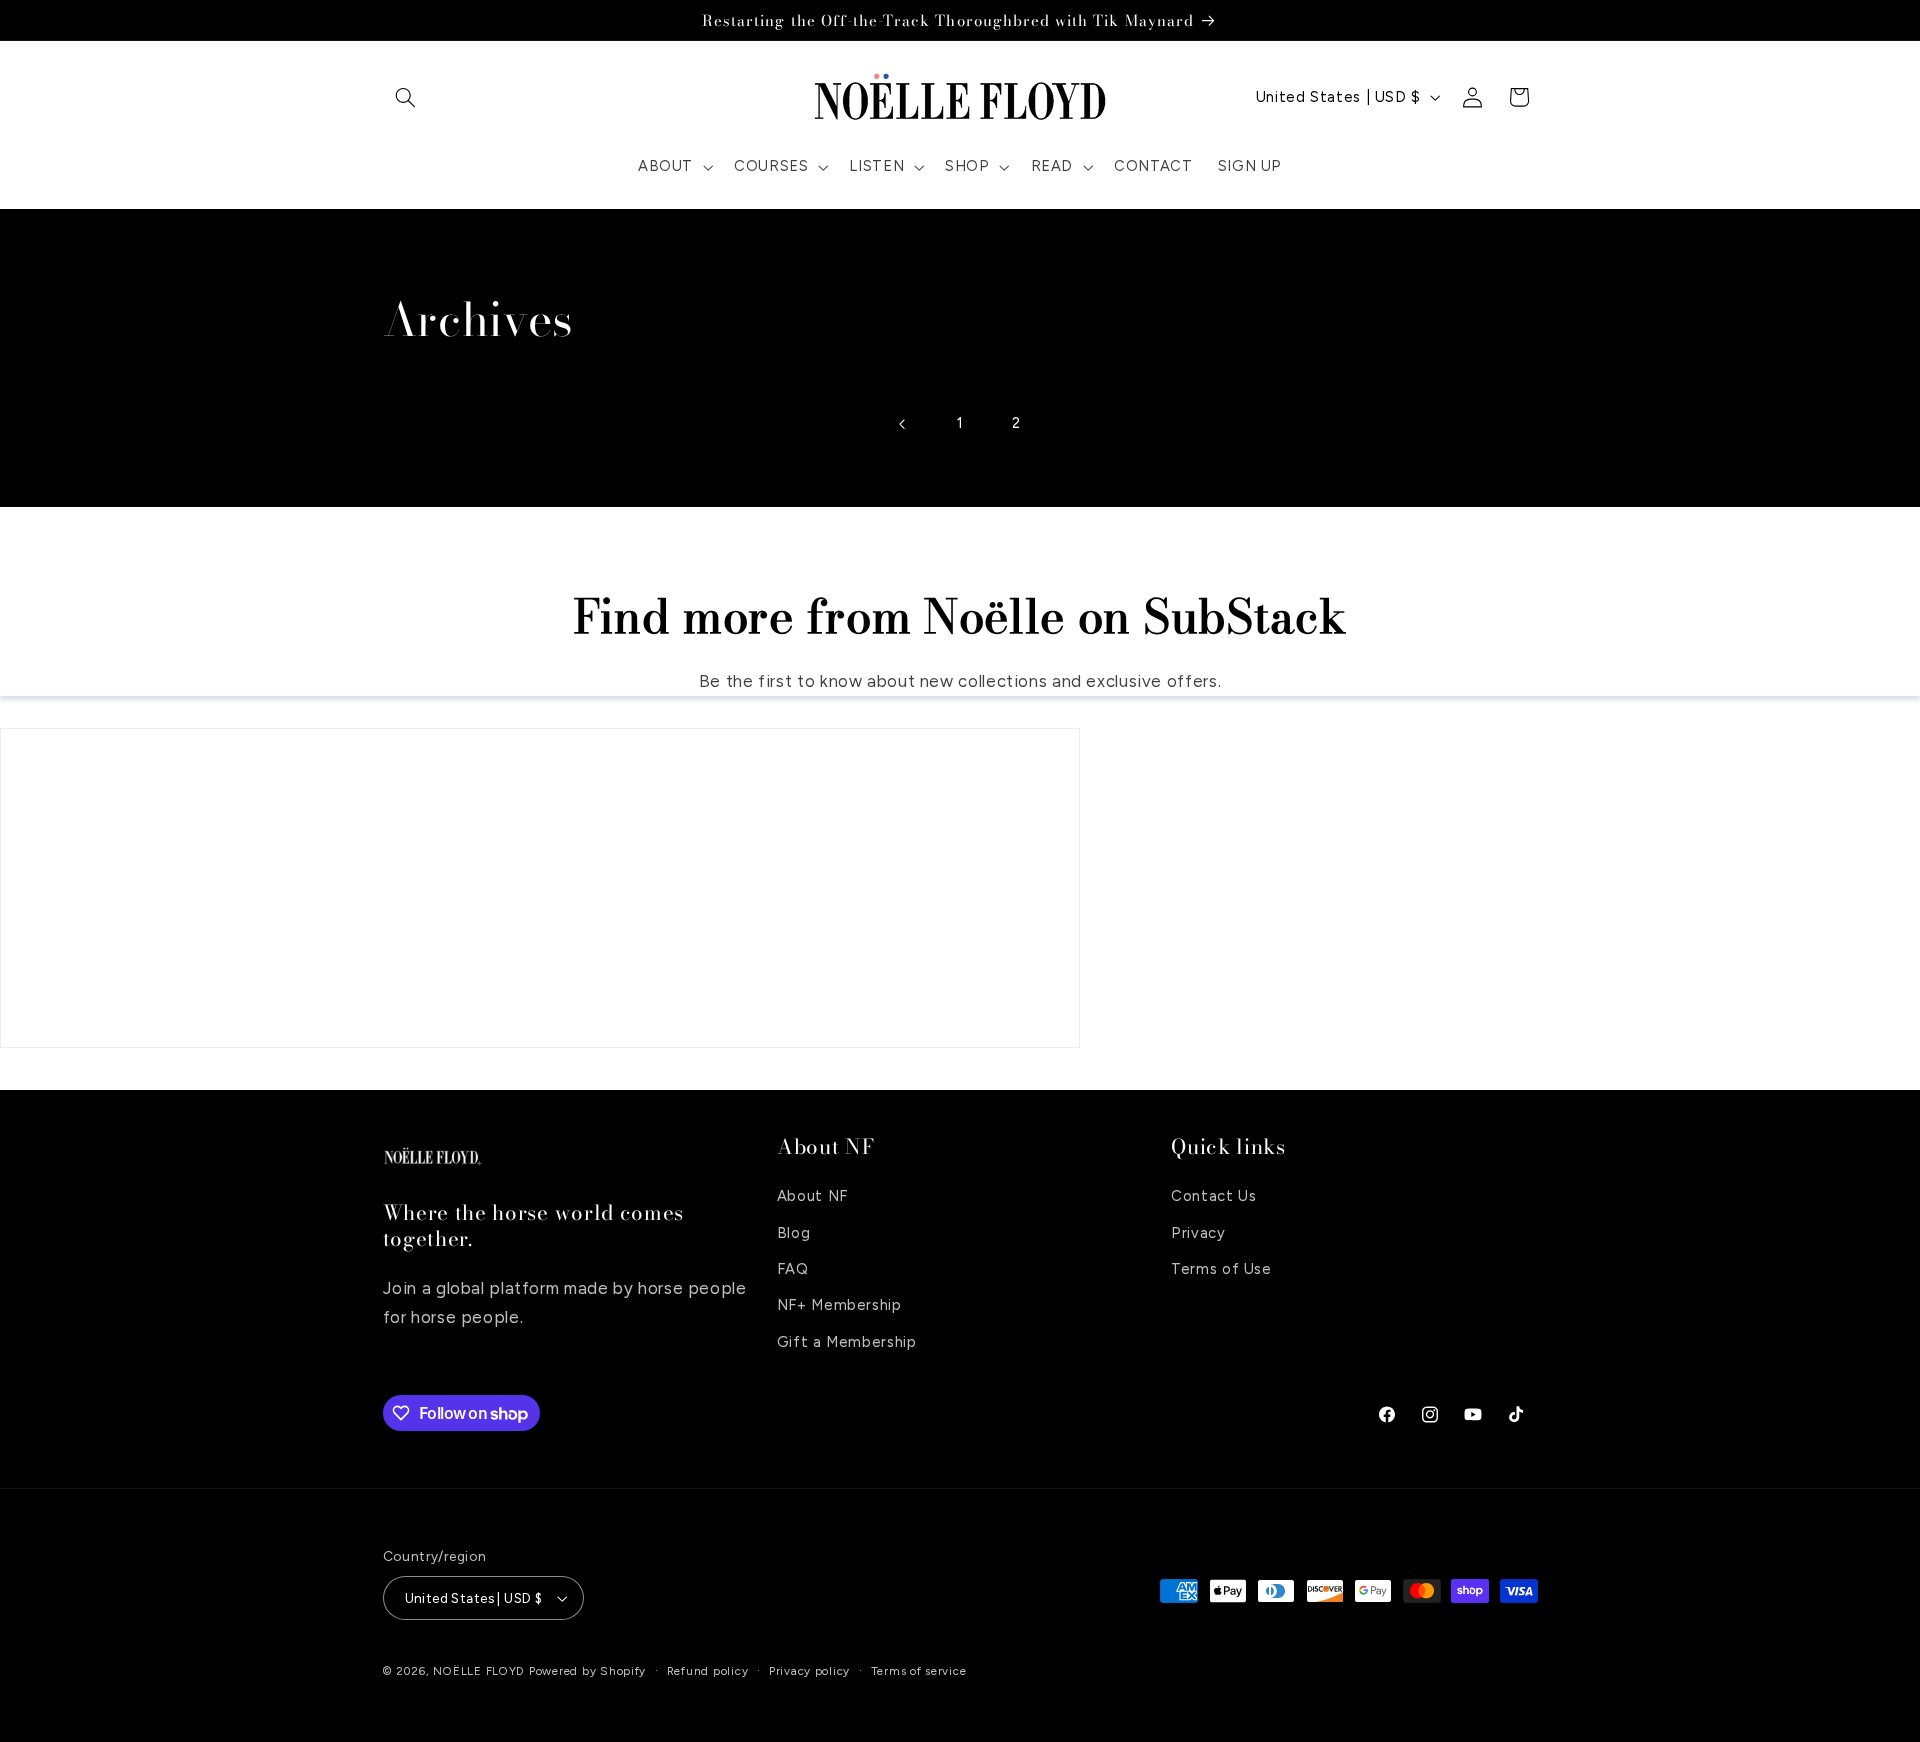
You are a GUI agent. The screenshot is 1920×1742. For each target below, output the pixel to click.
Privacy (1198, 1233)
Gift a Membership (847, 1342)
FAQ (793, 1269)
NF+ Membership (839, 1305)
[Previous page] (903, 424)
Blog (794, 1233)
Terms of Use (1221, 1269)
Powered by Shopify (587, 1671)
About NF (812, 1196)
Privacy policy (809, 1671)
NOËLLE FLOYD (479, 1671)
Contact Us (1213, 1196)
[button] (406, 97)
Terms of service (919, 1671)
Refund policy (708, 1671)
